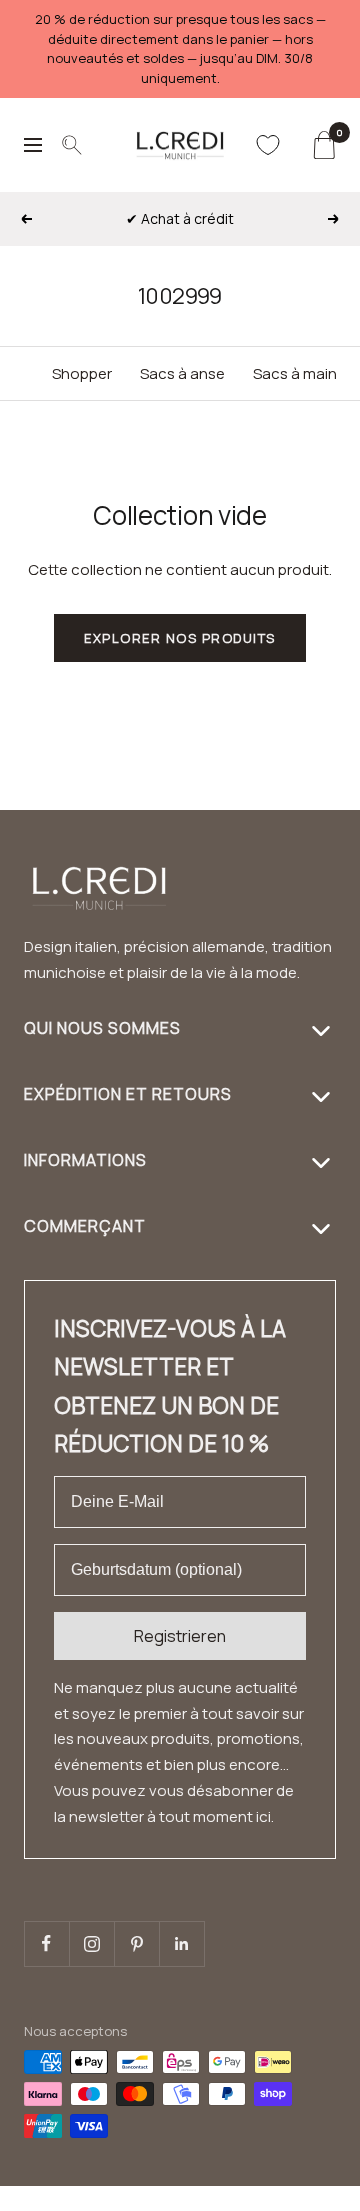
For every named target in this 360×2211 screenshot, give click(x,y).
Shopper (82, 373)
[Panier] (323, 145)
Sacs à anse (182, 373)
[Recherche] (72, 145)
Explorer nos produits (180, 638)
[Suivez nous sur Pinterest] (136, 1943)
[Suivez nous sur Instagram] (91, 1943)
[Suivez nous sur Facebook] (46, 1943)
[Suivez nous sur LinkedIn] (181, 1943)
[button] (307, 2198)
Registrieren (180, 1636)
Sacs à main (295, 373)
